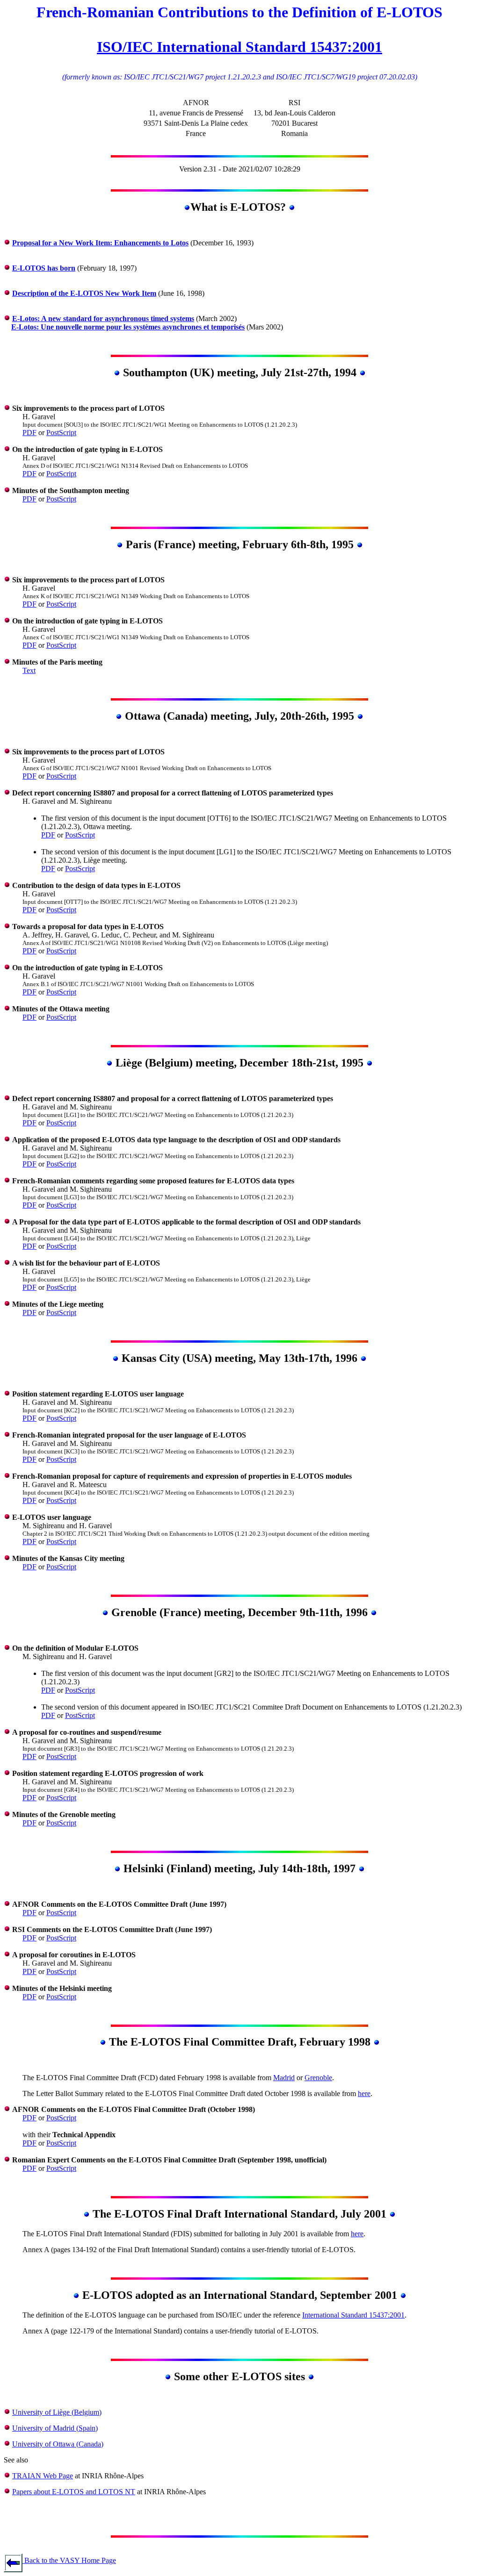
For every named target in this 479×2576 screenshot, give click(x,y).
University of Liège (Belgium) (57, 2412)
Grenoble (318, 2078)
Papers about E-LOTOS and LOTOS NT (74, 2492)
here (364, 2093)
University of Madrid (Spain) (55, 2428)
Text (29, 670)
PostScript (61, 433)
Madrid (284, 2078)
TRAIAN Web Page (43, 2476)
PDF (29, 433)
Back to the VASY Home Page (69, 2560)
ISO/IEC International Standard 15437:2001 (239, 47)
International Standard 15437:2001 (353, 2315)
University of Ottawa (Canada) (58, 2444)
